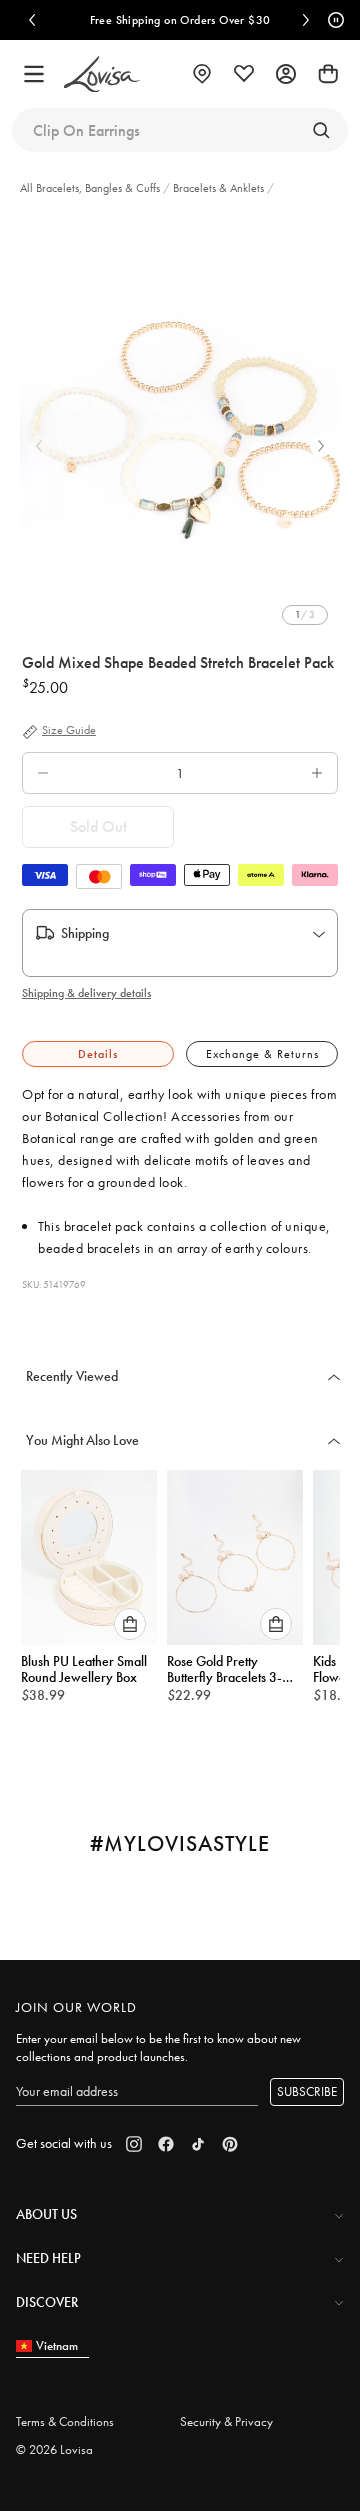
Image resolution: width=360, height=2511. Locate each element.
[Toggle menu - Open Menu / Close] (34, 74)
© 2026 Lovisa (54, 2449)
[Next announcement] (306, 20)
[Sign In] (286, 74)
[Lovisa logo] (102, 74)
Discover (47, 2302)
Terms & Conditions (65, 2421)
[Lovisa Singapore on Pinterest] (230, 2144)
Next (321, 446)
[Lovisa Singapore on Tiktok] (198, 2144)
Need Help (48, 2258)
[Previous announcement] (32, 20)
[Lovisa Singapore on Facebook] (166, 2144)
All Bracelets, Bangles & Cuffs (91, 188)
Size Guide (69, 731)
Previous (39, 446)
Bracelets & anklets (218, 188)
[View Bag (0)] (328, 74)
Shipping (85, 933)
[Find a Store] (202, 74)
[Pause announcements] (333, 20)
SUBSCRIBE (307, 2091)
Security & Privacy (226, 2421)
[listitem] (180, 430)
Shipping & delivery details (86, 993)
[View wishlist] (244, 74)
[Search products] (321, 130)
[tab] (98, 1054)
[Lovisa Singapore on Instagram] (134, 2144)
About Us (46, 2214)
